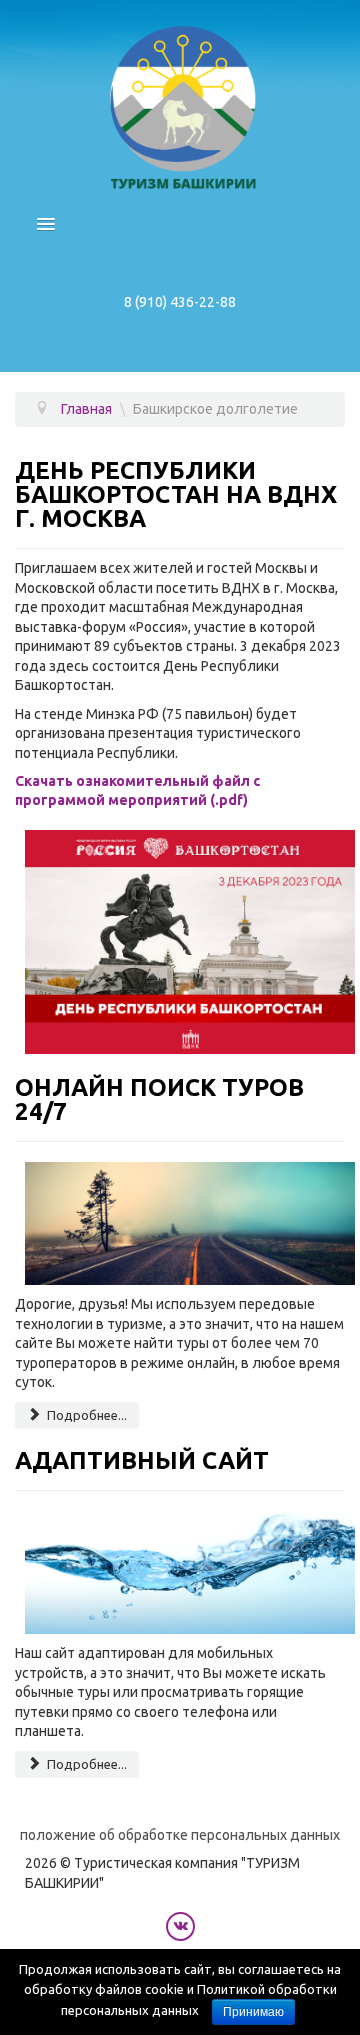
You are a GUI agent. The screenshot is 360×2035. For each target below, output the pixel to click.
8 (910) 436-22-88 (180, 302)
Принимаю (253, 2012)
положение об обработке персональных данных (180, 1835)
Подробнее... (85, 1415)
